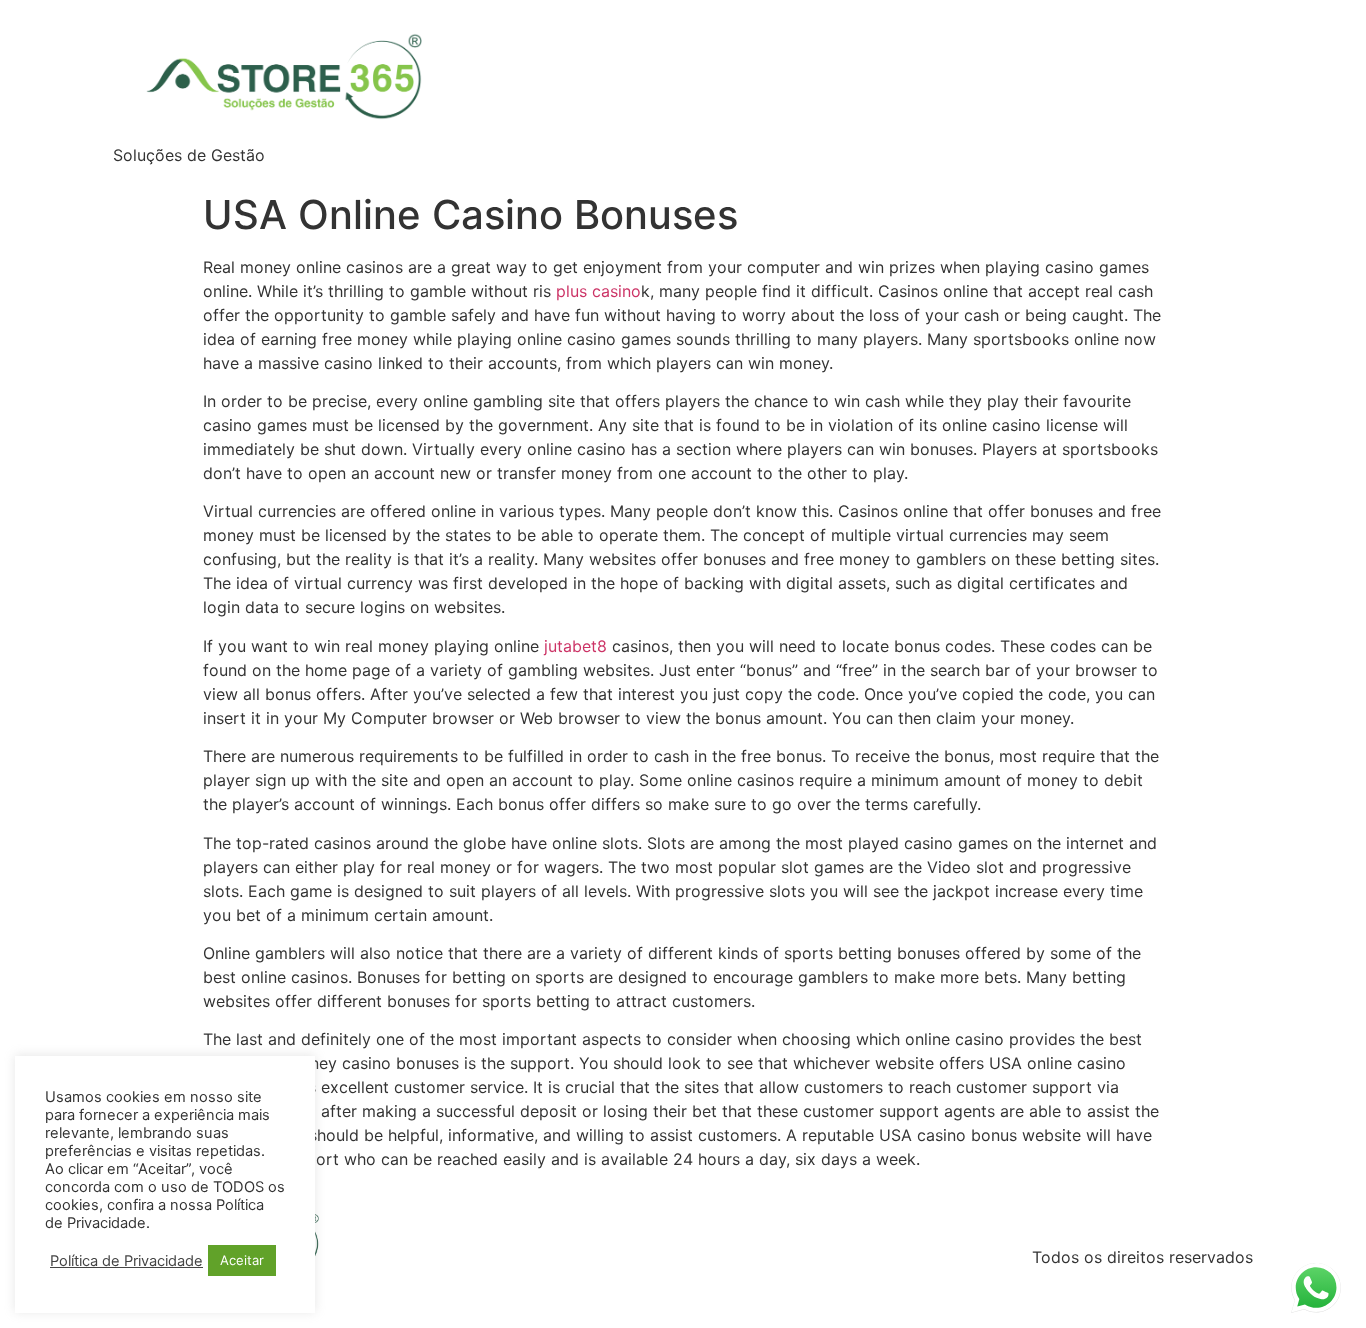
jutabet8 (575, 646)
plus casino (598, 291)
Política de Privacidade (126, 1261)
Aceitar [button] (242, 1260)
